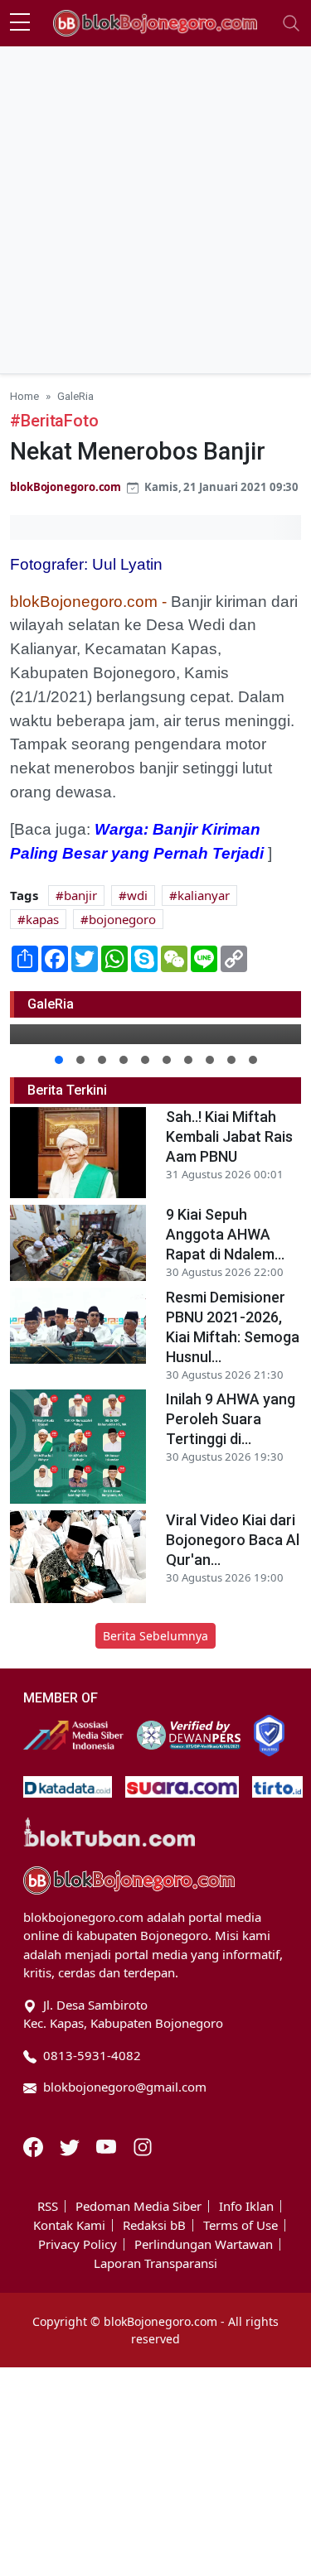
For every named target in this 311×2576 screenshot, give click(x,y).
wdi (137, 895)
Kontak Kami (69, 2225)
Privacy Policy (78, 2244)
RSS (48, 2206)
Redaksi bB (154, 2225)
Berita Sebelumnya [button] (155, 1636)
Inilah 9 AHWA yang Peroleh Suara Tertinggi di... (231, 1419)
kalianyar (204, 895)
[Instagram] (143, 2145)
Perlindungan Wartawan (204, 2244)
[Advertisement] (155, 210)
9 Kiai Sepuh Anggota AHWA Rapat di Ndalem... (225, 1234)
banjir (80, 895)
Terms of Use (241, 2225)
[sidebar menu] (20, 23)
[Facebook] (35, 2145)
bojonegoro (122, 919)
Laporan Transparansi (155, 2263)
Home (24, 396)
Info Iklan (246, 2206)
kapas (42, 919)
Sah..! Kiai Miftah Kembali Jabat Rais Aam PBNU (229, 1136)
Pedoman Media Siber (138, 2206)
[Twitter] (71, 2145)
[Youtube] (108, 2145)
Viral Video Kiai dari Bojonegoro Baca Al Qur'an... (233, 1540)
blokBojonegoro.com (66, 487)
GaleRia (75, 396)
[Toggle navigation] (291, 23)
